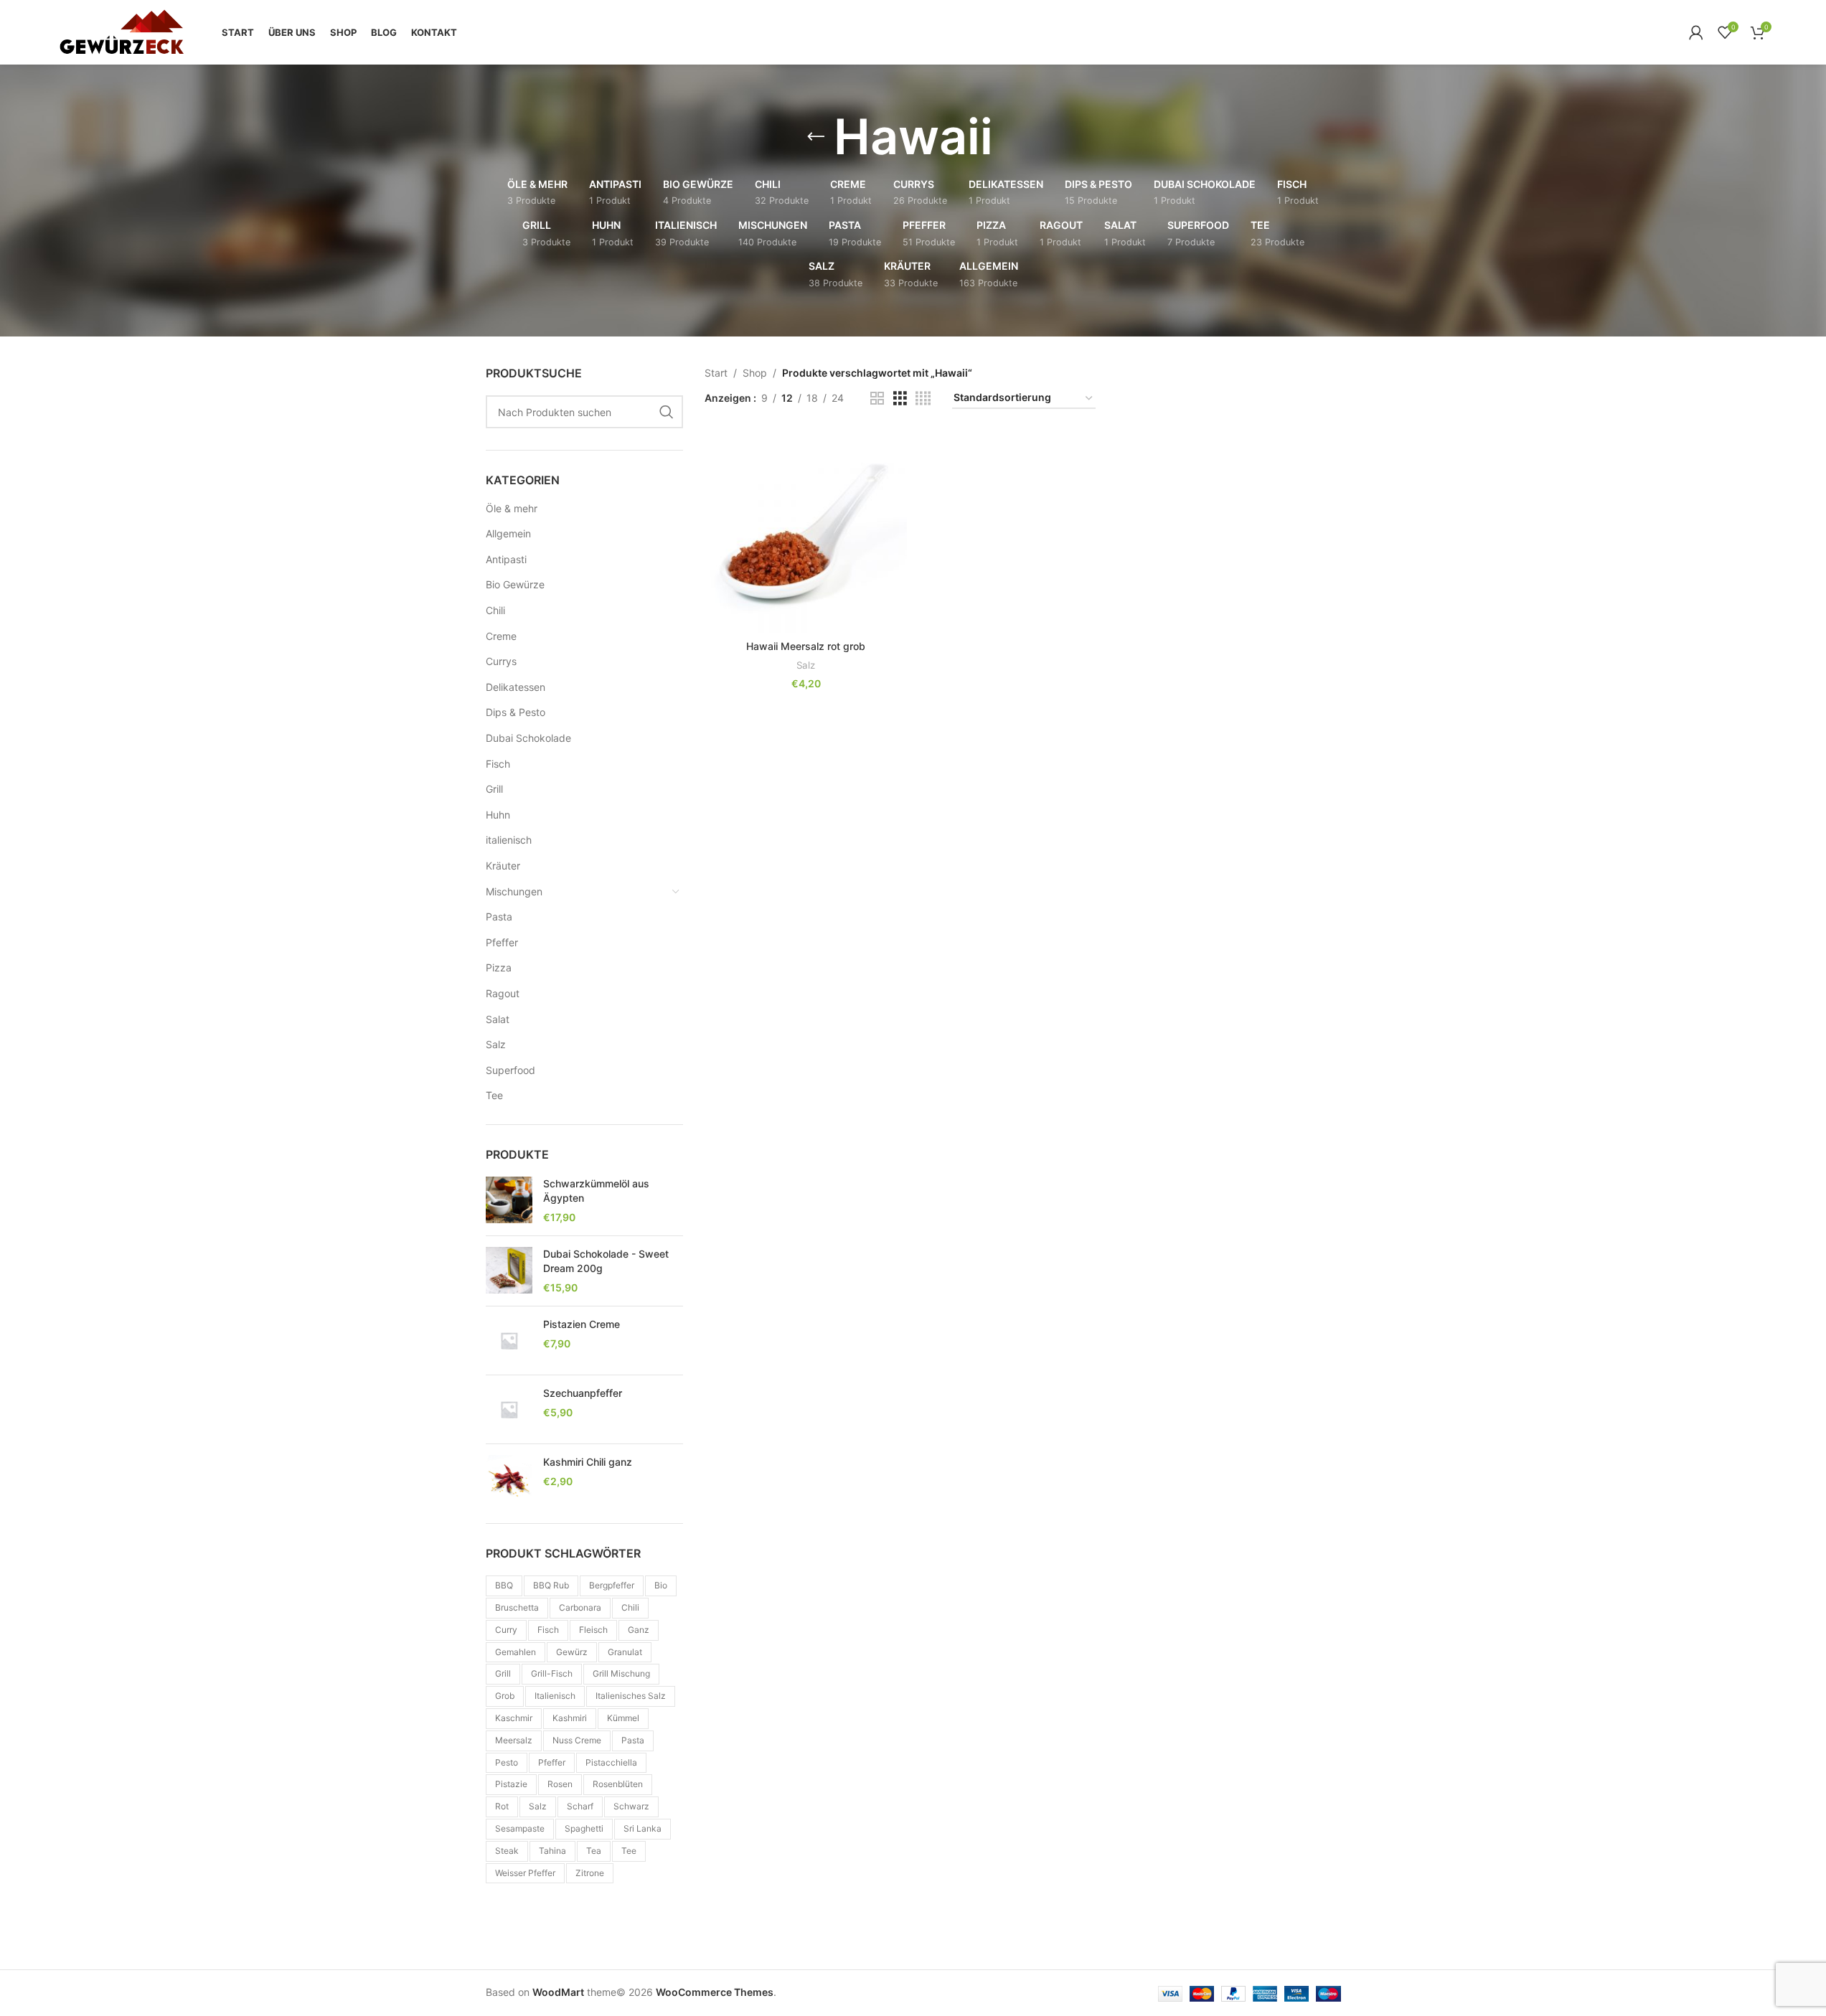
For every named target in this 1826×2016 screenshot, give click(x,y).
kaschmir (514, 1718)
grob (505, 1696)
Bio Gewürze (515, 584)
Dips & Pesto (516, 712)
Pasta (499, 917)
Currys (501, 661)
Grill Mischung (621, 1673)
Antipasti (506, 559)
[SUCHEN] (667, 412)
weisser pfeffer (525, 1873)
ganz (639, 1630)
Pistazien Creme (582, 1324)
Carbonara (580, 1607)
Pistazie (511, 1784)
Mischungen (514, 891)
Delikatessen (516, 687)
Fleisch (593, 1630)
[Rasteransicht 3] (900, 399)
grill (503, 1673)
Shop (755, 373)
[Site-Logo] (121, 31)
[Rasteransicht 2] (877, 399)
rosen (560, 1784)
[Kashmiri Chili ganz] (509, 1478)
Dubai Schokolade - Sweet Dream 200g (606, 1261)
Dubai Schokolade (528, 738)
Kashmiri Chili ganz (588, 1462)
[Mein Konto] (1696, 32)
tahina (552, 1851)
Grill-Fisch (552, 1673)
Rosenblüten (618, 1784)
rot (502, 1806)
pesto (507, 1762)
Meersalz (514, 1740)
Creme (501, 636)
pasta (633, 1740)
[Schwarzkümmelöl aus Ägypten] (509, 1201)
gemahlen (516, 1652)
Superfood (510, 1070)
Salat (498, 1019)
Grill (494, 789)
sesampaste (520, 1828)
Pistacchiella (611, 1762)
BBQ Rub (551, 1585)
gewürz (572, 1652)
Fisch (498, 764)
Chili (495, 610)
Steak (507, 1851)
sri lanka (643, 1828)
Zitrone (590, 1873)
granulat (625, 1652)
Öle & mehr (512, 508)
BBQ (504, 1585)
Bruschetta (517, 1607)
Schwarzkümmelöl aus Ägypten (596, 1191)
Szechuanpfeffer (583, 1393)
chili (630, 1607)
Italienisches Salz (631, 1696)
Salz (496, 1044)
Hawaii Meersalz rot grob (806, 646)
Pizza (499, 967)
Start (716, 373)
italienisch (509, 840)
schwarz (631, 1806)
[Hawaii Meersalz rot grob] (806, 532)
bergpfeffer (612, 1585)
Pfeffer (502, 942)
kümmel (623, 1718)
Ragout (503, 993)
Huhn (498, 815)
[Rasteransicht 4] (923, 399)
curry (506, 1630)
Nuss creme (577, 1740)
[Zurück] (816, 137)
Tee (494, 1095)
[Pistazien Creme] (509, 1341)
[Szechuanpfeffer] (509, 1409)
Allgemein (508, 533)
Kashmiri (570, 1718)
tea (594, 1851)
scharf (580, 1806)
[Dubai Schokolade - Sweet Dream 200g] (509, 1271)
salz (538, 1806)
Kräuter (503, 866)
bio (661, 1585)
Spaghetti (584, 1828)
